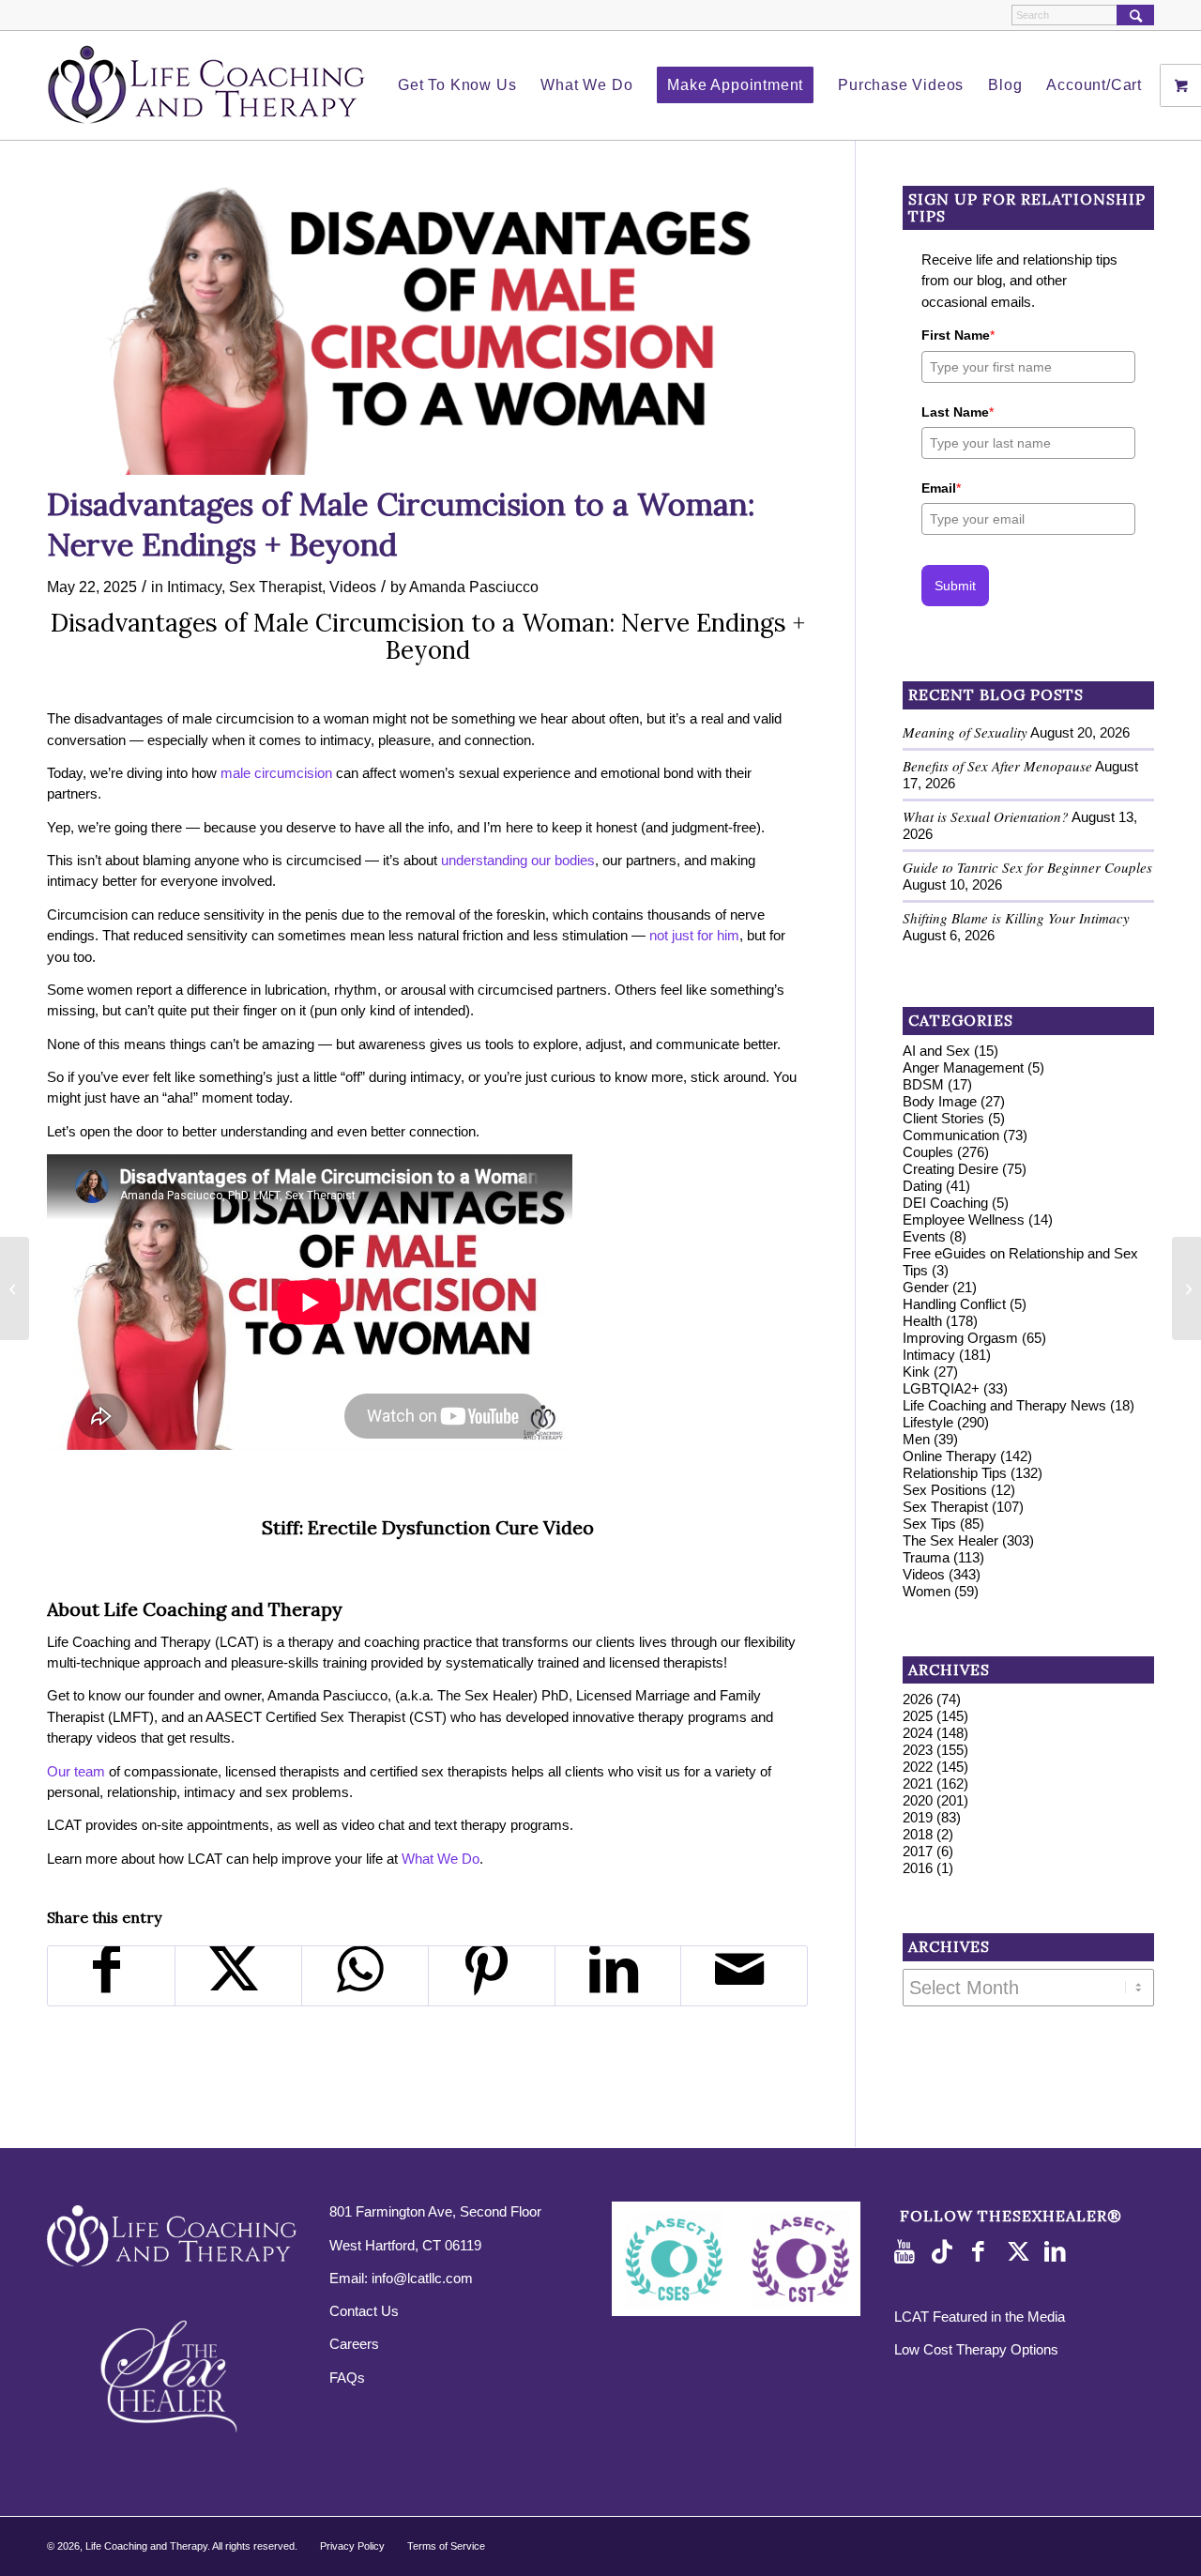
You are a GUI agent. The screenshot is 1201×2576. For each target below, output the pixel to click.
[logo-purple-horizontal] (206, 85)
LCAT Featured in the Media (980, 2317)
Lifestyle (928, 1422)
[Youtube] (908, 2252)
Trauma (926, 1557)
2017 (918, 1851)
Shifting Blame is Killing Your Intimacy (1016, 918)
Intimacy (194, 587)
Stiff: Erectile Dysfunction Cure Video (428, 1527)
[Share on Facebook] (111, 1976)
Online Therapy (950, 1456)
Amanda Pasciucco (474, 587)
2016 (918, 1868)
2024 (918, 1733)
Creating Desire (950, 1169)
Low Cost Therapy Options (976, 2349)
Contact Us (364, 2311)
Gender (926, 1287)
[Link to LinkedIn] (1058, 2252)
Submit (955, 586)
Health (922, 1321)
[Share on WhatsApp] (365, 1976)
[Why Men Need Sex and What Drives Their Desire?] (15, 1288)
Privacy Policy (352, 2546)
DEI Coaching (945, 1203)
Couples (928, 1152)
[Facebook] (983, 2252)
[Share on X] (238, 1976)
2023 (918, 1750)
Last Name (958, 412)
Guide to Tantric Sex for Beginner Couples (1027, 867)
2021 (918, 1783)
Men (916, 1439)
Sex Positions (945, 1490)
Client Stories (943, 1118)
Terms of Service (446, 2546)
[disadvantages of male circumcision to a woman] (427, 330)
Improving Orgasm (960, 1338)
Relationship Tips (955, 1473)
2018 (918, 1834)
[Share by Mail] (744, 1976)
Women (927, 1591)
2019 (918, 1817)
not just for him (694, 935)
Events (924, 1236)
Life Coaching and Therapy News (1004, 1405)
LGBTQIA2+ (941, 1388)
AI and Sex (936, 1051)
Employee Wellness (964, 1219)
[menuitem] (457, 85)
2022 (918, 1767)
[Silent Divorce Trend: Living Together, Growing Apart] (1186, 1288)
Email (941, 488)
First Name (958, 335)
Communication (951, 1135)
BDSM (923, 1084)
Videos (353, 587)
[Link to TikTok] (946, 2252)
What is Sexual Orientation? (986, 816)
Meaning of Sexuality (965, 732)
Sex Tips (929, 1524)
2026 (918, 1699)
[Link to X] (1021, 2252)
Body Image (940, 1101)
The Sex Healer (950, 1540)
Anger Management (963, 1067)
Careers (354, 2344)
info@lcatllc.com (422, 2278)
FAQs (347, 2378)
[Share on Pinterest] (492, 1976)
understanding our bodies (518, 860)
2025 (918, 1716)
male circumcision (276, 773)
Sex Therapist (275, 587)
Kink (916, 1372)
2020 (918, 1800)
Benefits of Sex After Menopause (997, 766)
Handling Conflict (954, 1304)
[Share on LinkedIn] (618, 1976)
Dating (922, 1186)
